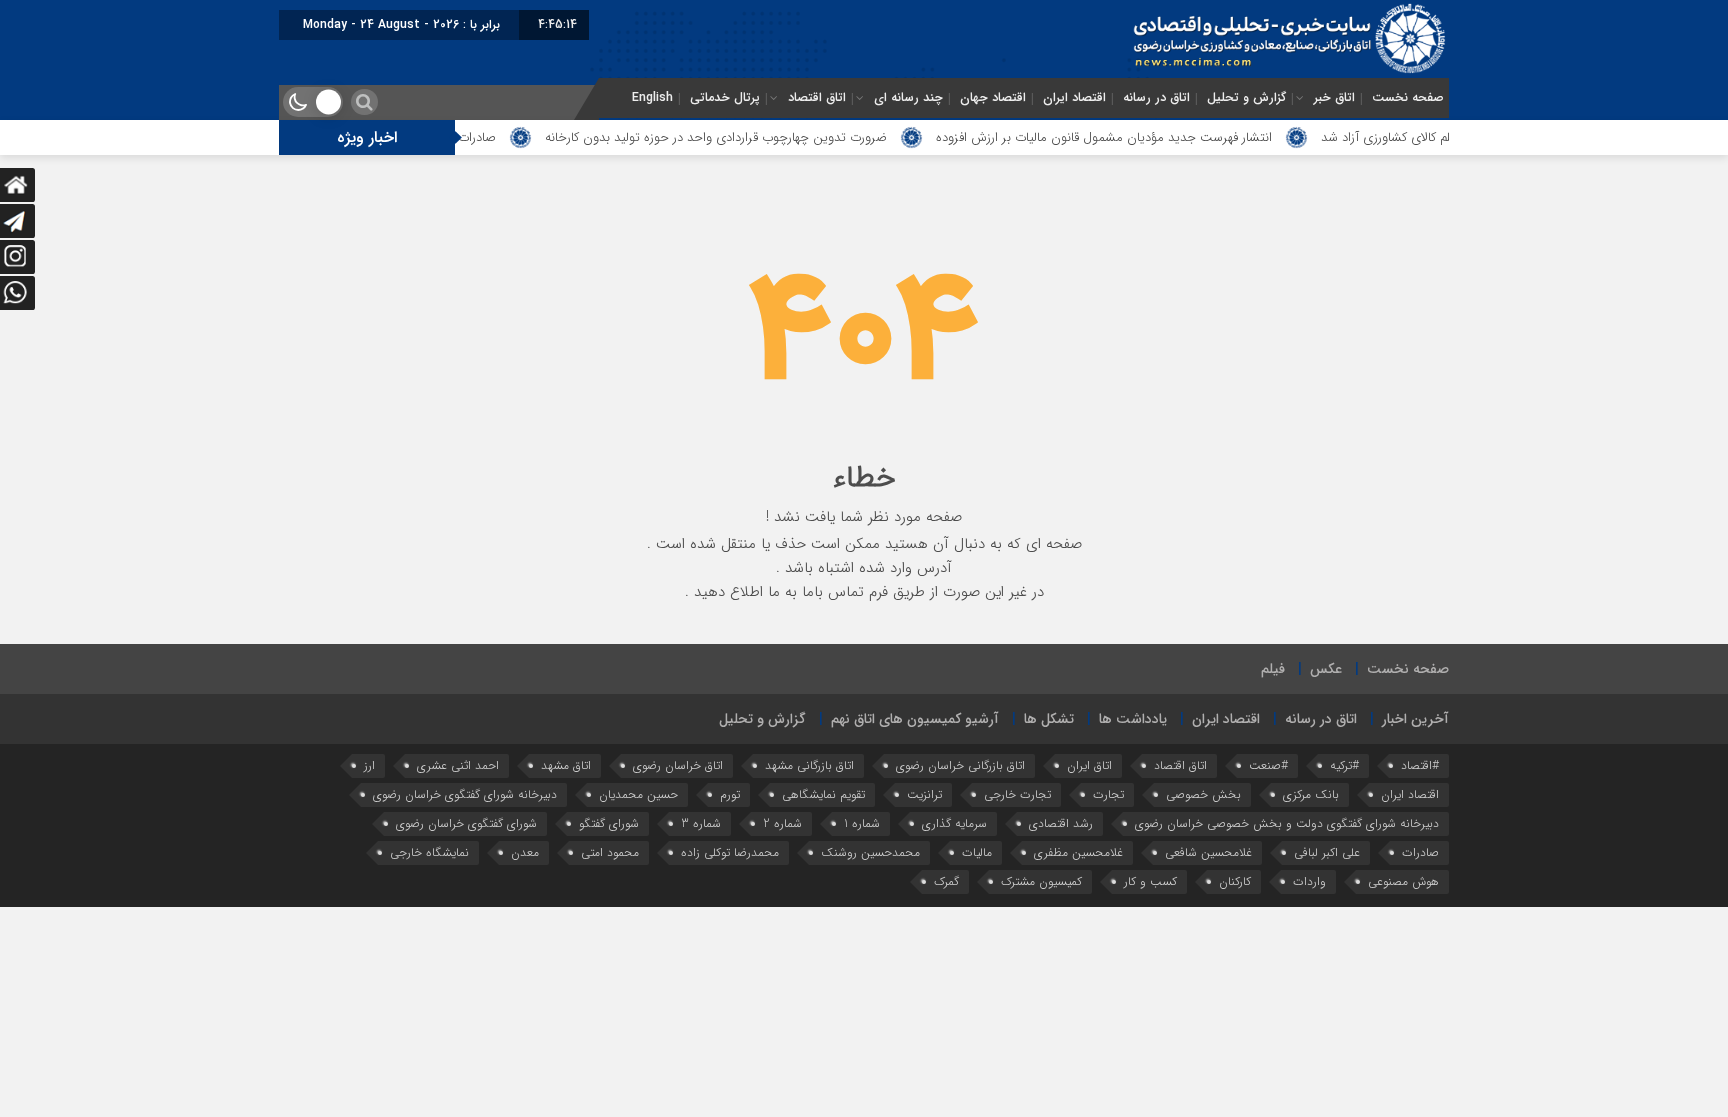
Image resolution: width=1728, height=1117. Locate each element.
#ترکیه (1344, 765)
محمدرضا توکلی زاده (730, 852)
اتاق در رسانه (1156, 98)
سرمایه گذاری (954, 823)
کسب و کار (1150, 881)
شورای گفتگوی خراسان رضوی (466, 823)
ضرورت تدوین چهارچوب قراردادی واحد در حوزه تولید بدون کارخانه (747, 137)
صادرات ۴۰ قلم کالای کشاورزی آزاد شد (1448, 137)
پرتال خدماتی (725, 98)
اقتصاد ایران (1074, 98)
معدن (525, 852)
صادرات (1420, 852)
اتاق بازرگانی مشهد (809, 765)
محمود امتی (610, 852)
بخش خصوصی (1203, 794)
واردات (1309, 881)
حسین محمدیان (638, 794)
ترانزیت (924, 794)
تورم (730, 794)
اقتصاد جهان (993, 98)
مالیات (977, 852)
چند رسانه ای (908, 98)
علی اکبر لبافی (1327, 852)
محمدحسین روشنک (870, 852)
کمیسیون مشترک (1041, 881)
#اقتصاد (1420, 765)
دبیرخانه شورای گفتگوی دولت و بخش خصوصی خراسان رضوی (1287, 823)
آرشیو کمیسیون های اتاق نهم (915, 719)
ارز (369, 765)
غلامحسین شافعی (1208, 852)
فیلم (1273, 669)
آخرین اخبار (1415, 719)
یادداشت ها (1133, 719)
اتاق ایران (1089, 765)
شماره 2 (782, 823)
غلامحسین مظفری (1078, 852)
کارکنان (1235, 881)
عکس (1326, 669)
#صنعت (1268, 765)
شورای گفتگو (609, 823)
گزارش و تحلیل (1246, 98)
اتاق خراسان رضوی (678, 765)
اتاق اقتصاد (817, 98)
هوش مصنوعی (1403, 881)
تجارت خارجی (1017, 794)
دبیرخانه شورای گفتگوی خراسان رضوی (465, 794)
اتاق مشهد (566, 765)
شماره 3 (701, 823)
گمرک (946, 881)
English (652, 98)
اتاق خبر (1334, 98)
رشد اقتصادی (1061, 823)
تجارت (1108, 794)
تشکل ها (1049, 719)
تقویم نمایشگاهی (823, 794)
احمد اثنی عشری (458, 765)
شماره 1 (862, 823)
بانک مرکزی (1311, 794)
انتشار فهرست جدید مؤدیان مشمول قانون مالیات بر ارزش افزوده (1135, 137)
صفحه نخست (1408, 98)
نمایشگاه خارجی (429, 852)
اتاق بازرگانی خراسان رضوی (960, 765)
